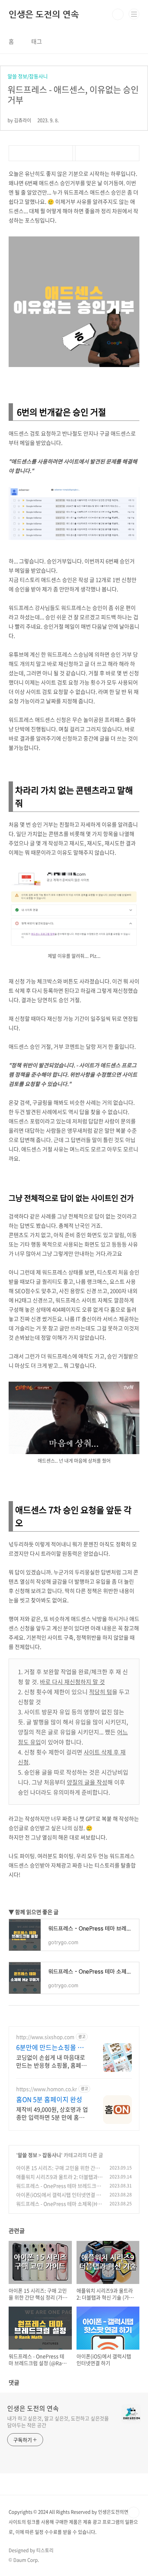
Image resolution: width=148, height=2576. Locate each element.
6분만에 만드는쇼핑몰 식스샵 (50, 2048)
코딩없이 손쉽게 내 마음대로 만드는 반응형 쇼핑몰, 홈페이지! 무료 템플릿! (51, 2061)
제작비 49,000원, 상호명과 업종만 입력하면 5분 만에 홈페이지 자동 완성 (52, 2113)
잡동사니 (52, 2155)
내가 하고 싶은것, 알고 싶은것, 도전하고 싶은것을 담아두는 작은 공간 (58, 2422)
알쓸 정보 (27, 2155)
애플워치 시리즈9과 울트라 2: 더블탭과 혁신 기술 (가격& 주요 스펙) (57, 2180)
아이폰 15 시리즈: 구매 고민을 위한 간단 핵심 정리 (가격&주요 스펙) (58, 2171)
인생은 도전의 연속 (44, 14)
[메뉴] (134, 14)
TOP (134, 2512)
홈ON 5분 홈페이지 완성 (49, 2100)
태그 (37, 41)
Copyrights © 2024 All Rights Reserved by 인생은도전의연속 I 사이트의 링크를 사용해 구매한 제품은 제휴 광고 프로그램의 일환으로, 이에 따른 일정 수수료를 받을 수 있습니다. (73, 2522)
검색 (118, 14)
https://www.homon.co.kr (47, 2089)
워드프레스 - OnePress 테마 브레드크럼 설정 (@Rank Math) (59, 2189)
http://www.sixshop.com (45, 2037)
